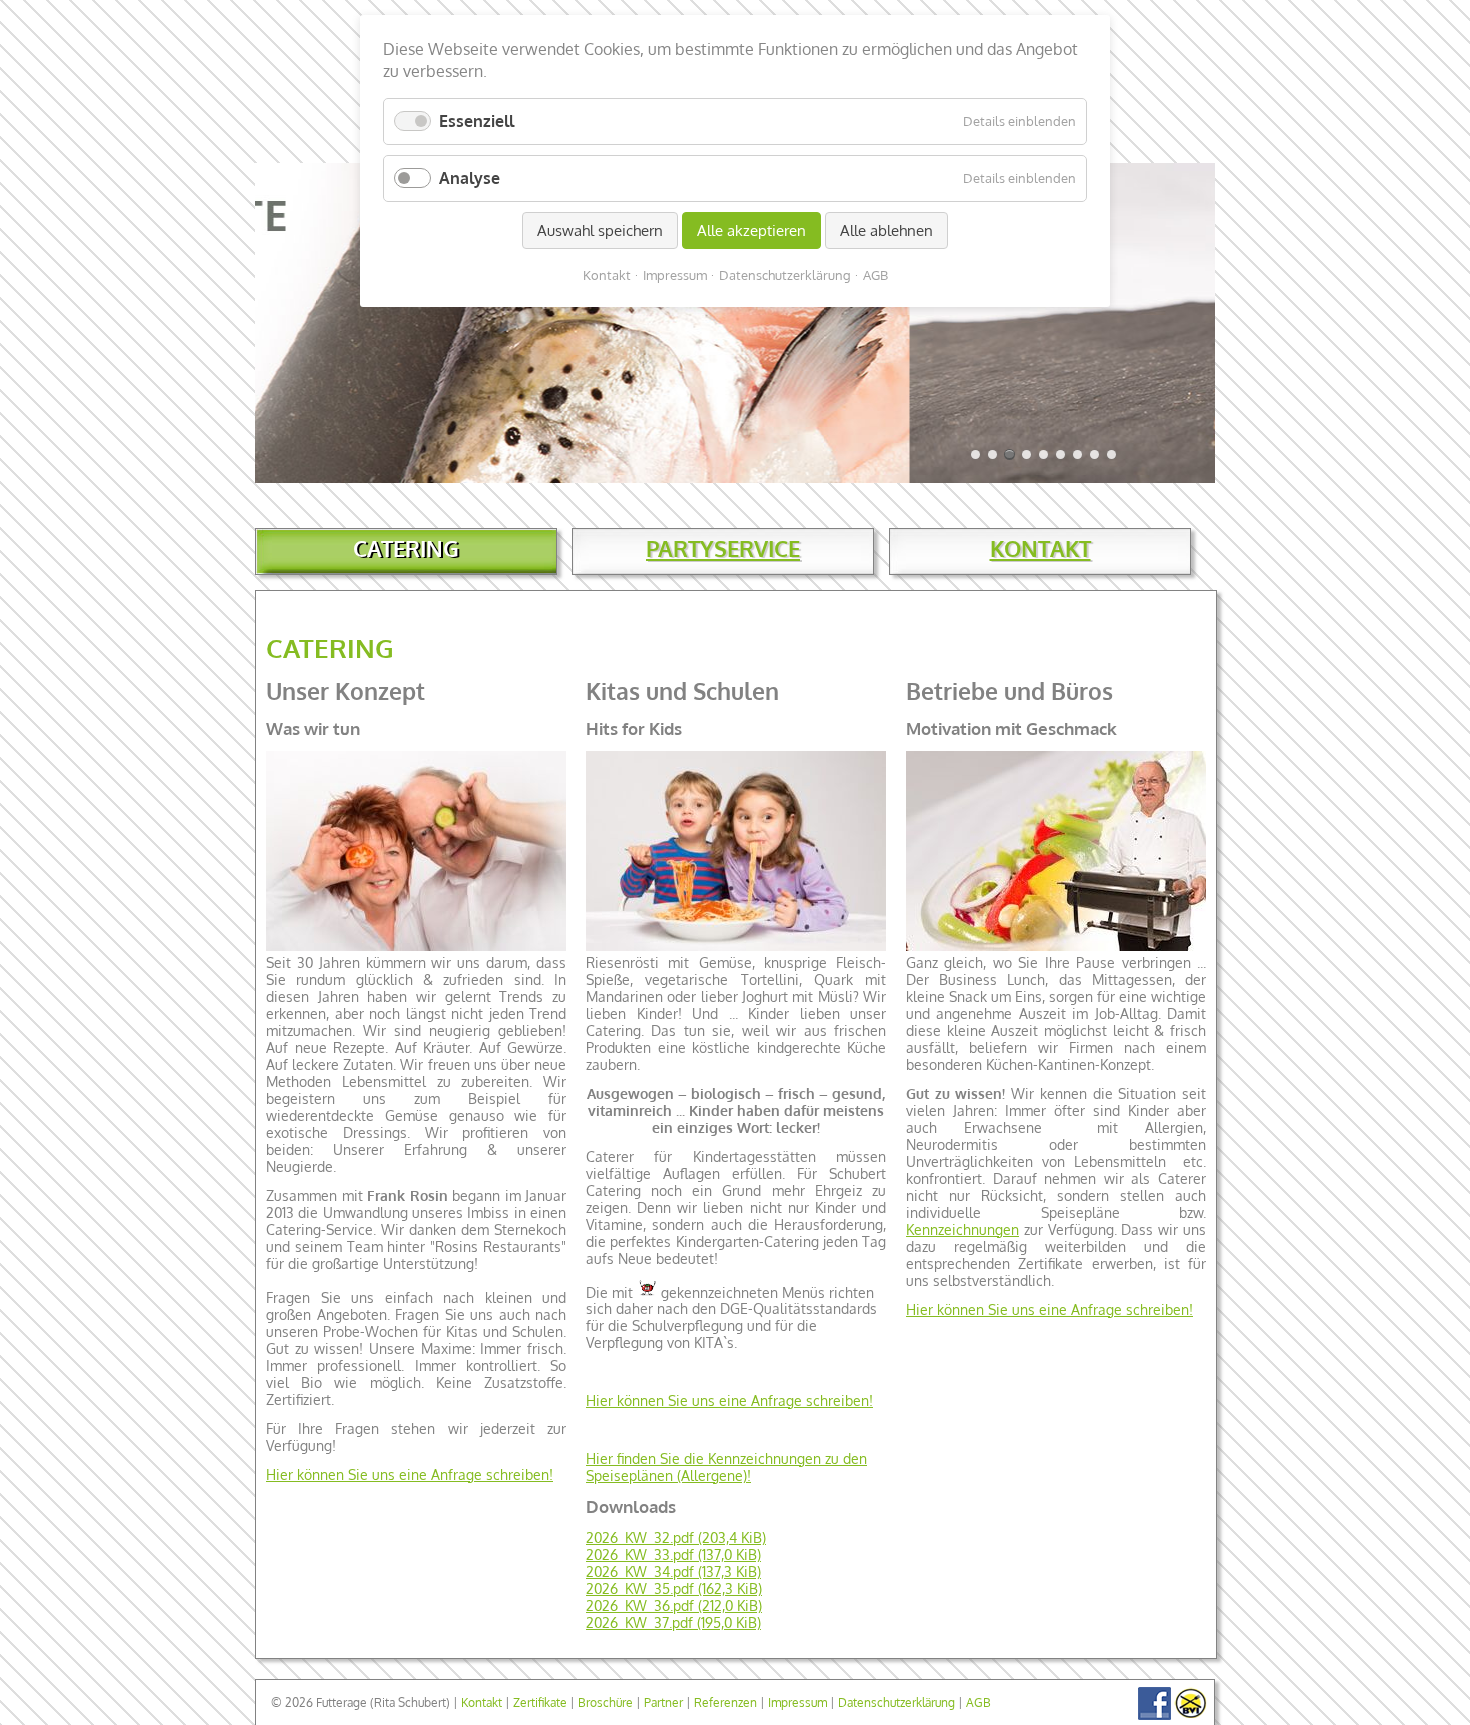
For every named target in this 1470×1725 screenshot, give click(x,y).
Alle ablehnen (886, 230)
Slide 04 (1009, 454)
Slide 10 (1111, 454)
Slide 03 (992, 454)
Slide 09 (1094, 454)
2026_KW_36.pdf (674, 1605)
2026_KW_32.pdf (676, 1537)
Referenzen (725, 1702)
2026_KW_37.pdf (673, 1622)
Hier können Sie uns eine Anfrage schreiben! (409, 1474)
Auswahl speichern (600, 230)
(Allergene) (712, 1475)
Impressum (797, 1702)
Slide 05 (1026, 454)
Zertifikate (540, 1702)
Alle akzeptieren (751, 230)
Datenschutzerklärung (896, 1702)
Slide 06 (1043, 454)
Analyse (469, 178)
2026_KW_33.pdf (673, 1554)
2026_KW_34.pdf (673, 1571)
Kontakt (481, 1702)
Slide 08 (1077, 454)
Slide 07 (1060, 454)
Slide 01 (975, 454)
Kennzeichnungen (962, 1229)
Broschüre (605, 1702)
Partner (663, 1702)
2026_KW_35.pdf (674, 1588)
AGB (978, 1702)
